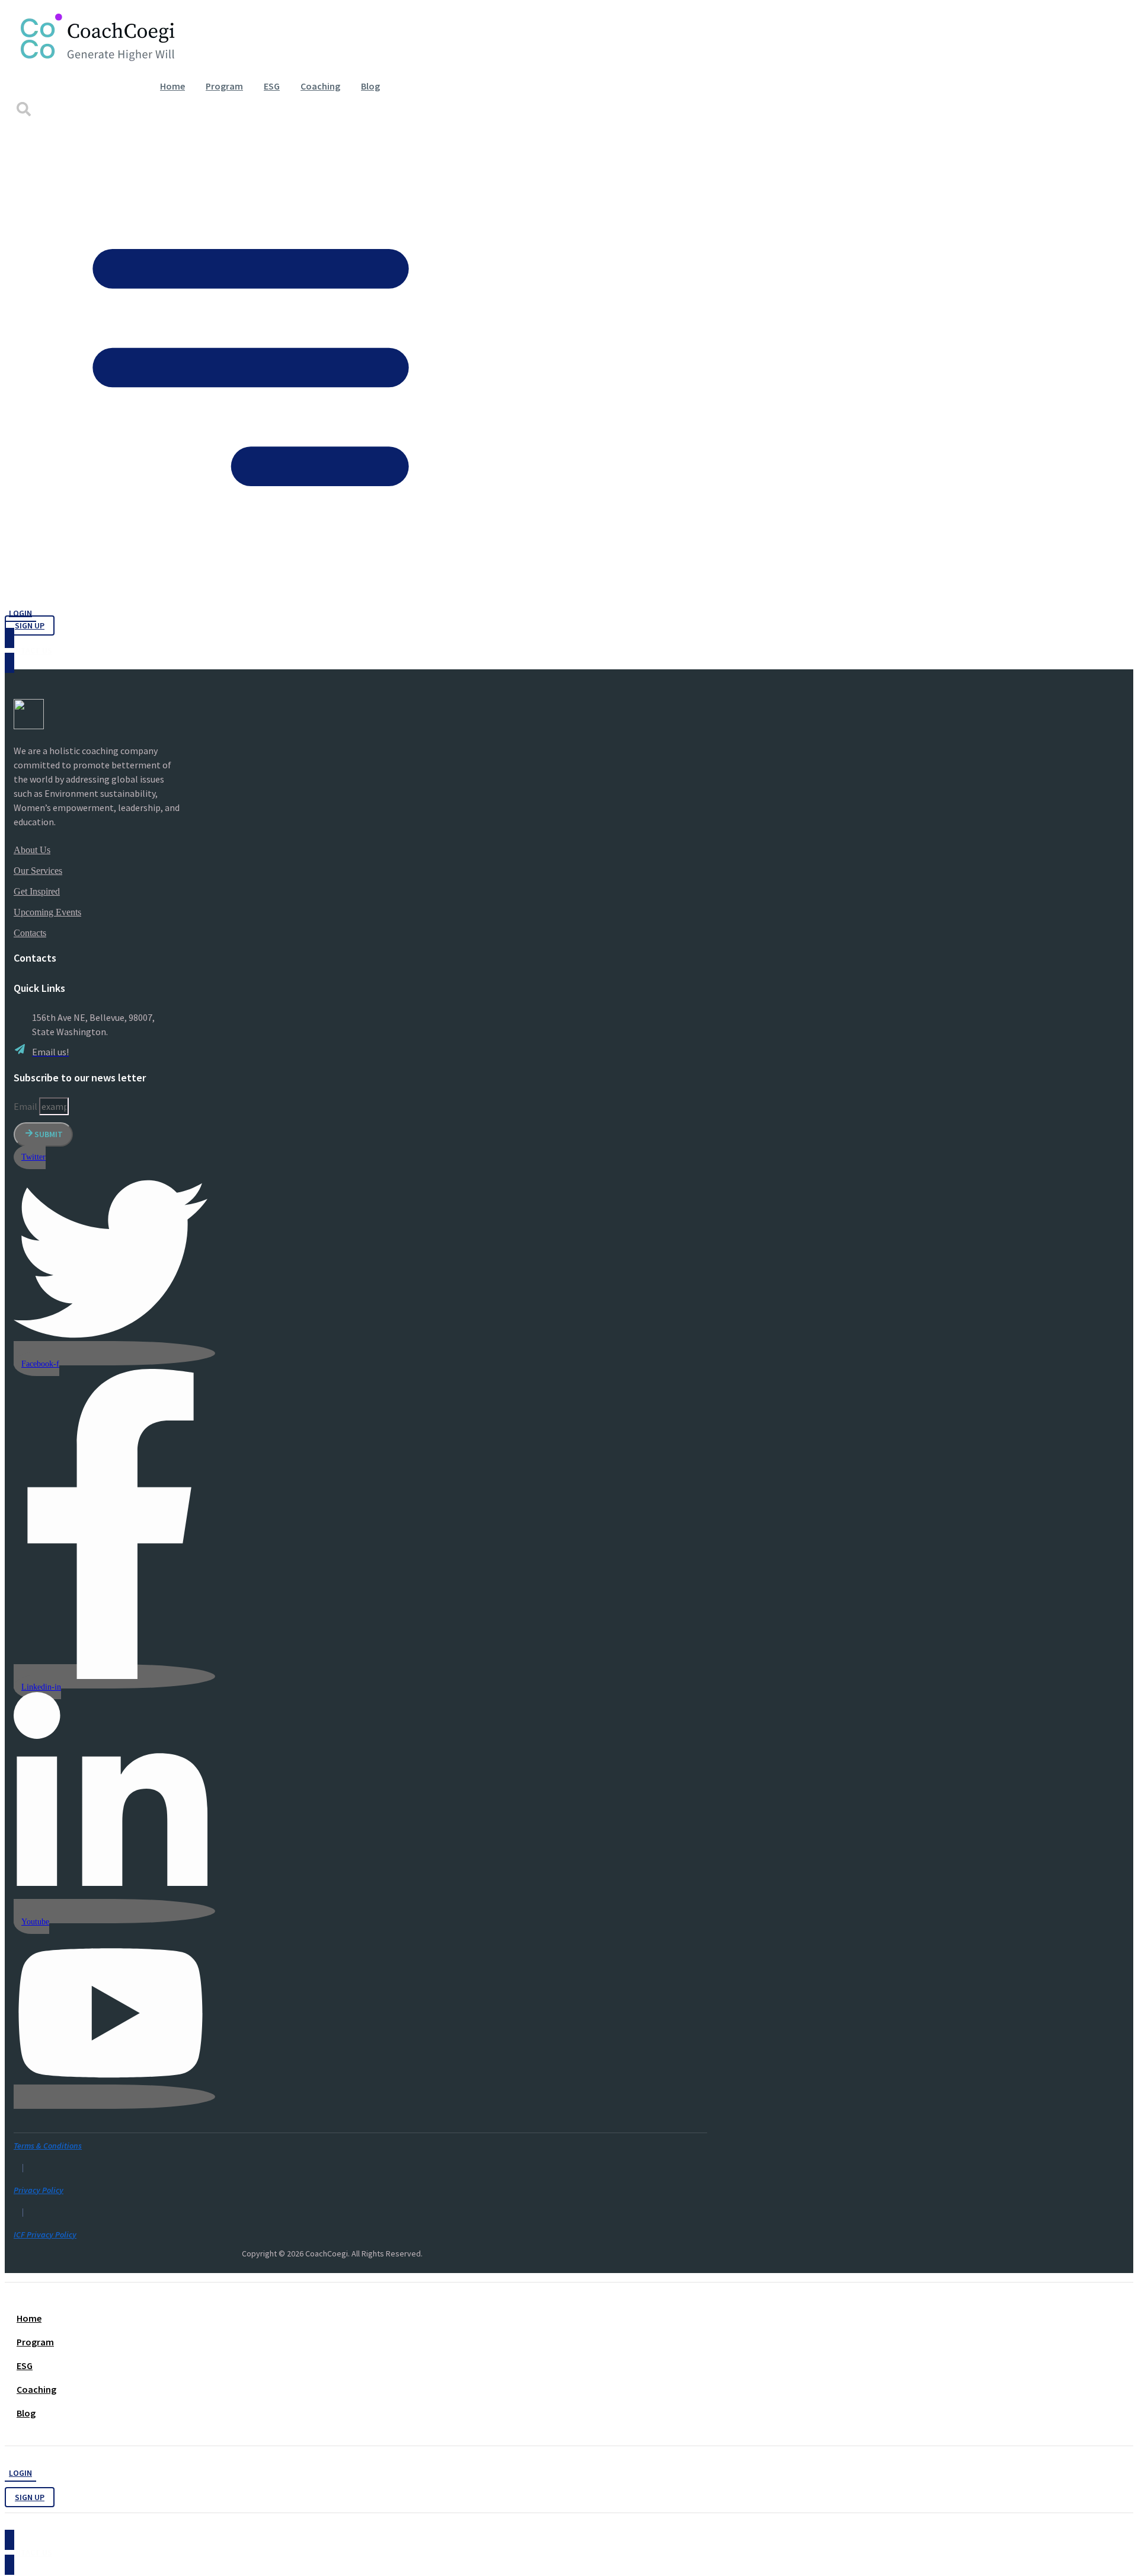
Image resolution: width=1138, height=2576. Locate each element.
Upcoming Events (47, 912)
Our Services (38, 871)
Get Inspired (37, 891)
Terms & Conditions (48, 2146)
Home (172, 86)
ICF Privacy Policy (45, 2235)
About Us (32, 850)
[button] (23, 109)
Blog (370, 86)
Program (224, 86)
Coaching (320, 86)
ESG (272, 86)
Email (26, 1106)
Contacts (30, 933)
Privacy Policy (39, 2190)
